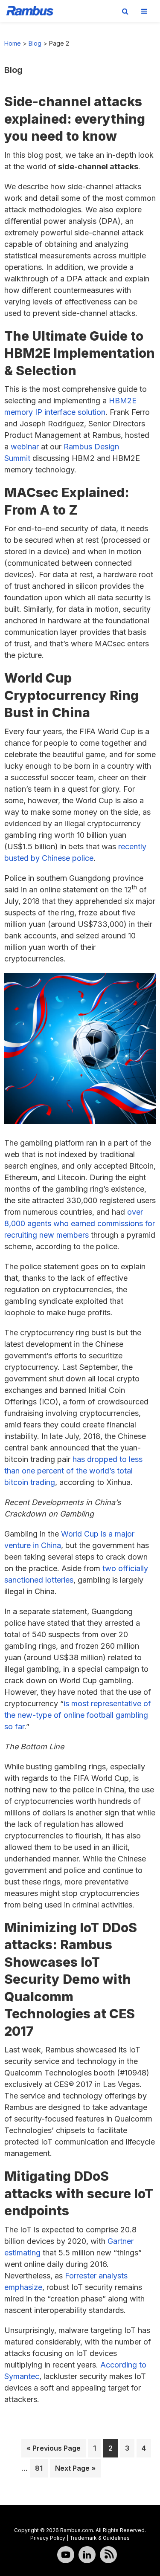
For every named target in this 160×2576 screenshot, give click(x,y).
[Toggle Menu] (144, 11)
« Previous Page (54, 2450)
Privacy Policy (48, 2538)
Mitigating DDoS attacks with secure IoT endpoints (79, 2193)
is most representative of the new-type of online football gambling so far (78, 1715)
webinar (25, 447)
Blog (35, 43)
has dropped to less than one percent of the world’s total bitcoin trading (73, 1471)
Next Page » (75, 2470)
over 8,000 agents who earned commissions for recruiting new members (80, 1223)
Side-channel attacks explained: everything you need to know (75, 119)
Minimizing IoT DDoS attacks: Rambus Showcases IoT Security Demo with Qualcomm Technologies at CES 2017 (71, 1979)
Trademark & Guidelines (100, 2538)
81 (41, 2468)
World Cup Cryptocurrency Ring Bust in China (71, 695)
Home (13, 43)
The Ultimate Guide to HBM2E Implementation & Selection (80, 353)
